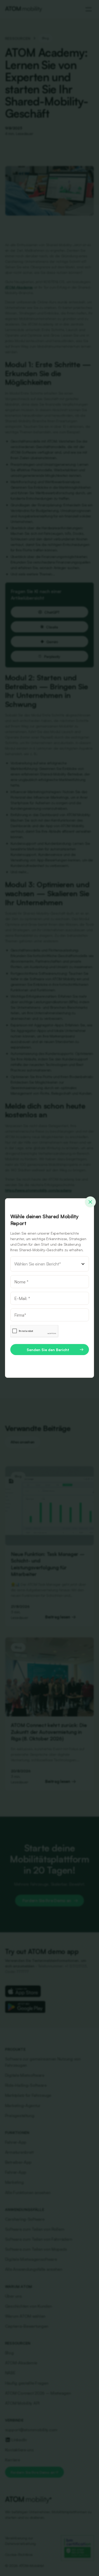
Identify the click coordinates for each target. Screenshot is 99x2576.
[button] (50, 1264)
